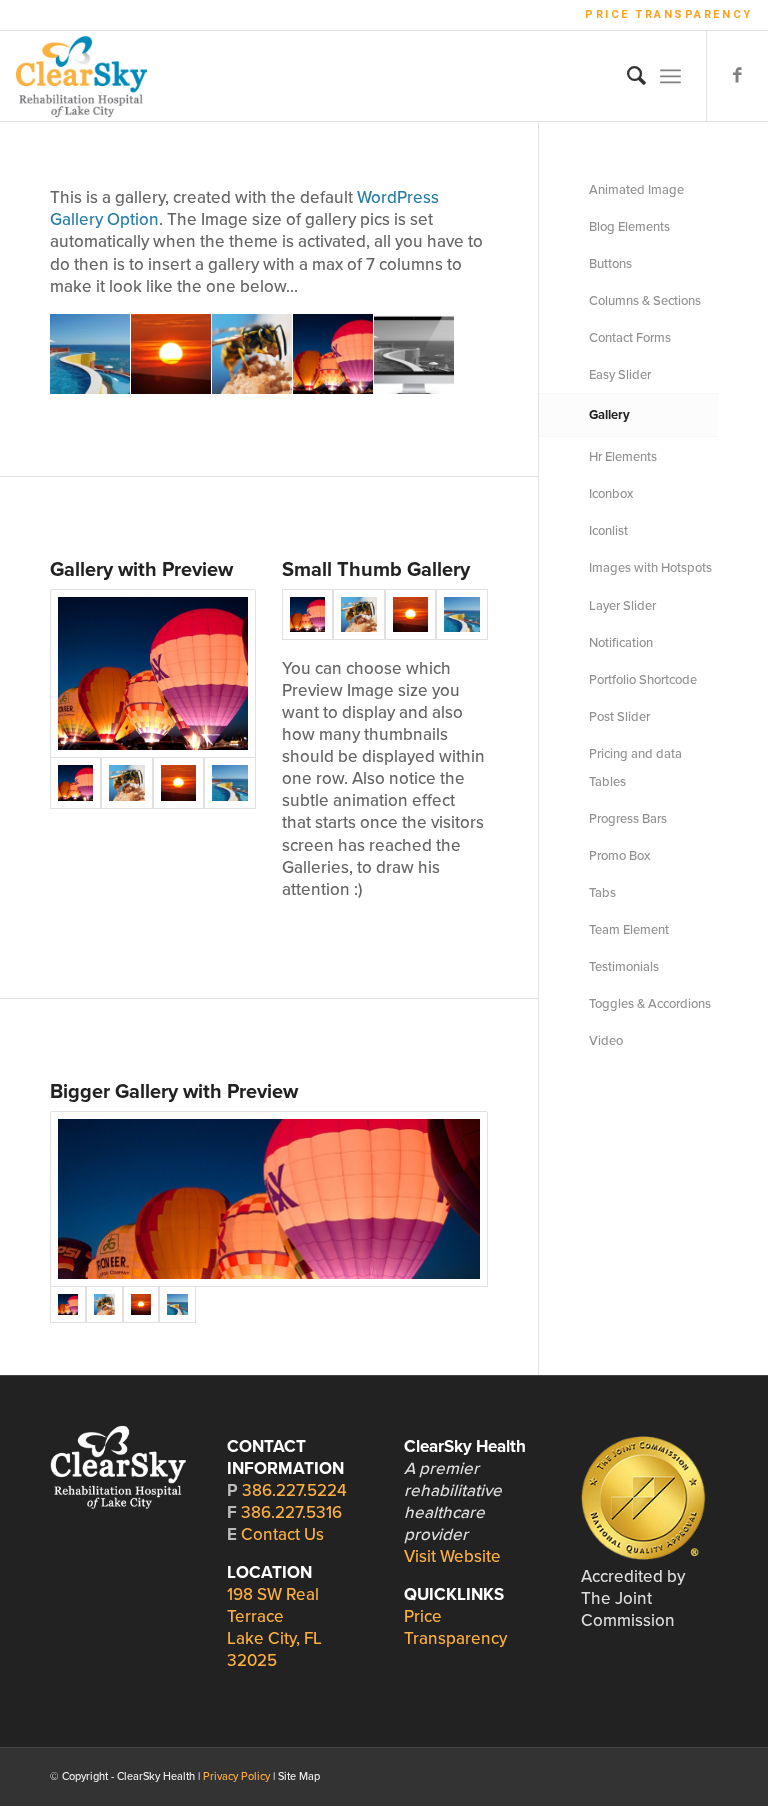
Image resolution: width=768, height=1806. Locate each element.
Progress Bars (628, 819)
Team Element (629, 930)
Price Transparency (669, 14)
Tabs (602, 893)
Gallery (609, 415)
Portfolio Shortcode (643, 680)
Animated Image (636, 190)
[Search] (626, 76)
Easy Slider (620, 375)
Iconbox (611, 494)
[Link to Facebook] (738, 76)
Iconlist (608, 531)
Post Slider (619, 717)
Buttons (610, 264)
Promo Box (619, 856)
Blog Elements (629, 227)
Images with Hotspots (650, 568)
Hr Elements (623, 457)
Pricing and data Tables (635, 768)
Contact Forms (630, 338)
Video (606, 1041)
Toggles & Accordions (650, 1004)
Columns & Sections (645, 301)
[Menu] (670, 76)
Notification (621, 643)
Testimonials (624, 967)
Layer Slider (622, 606)
